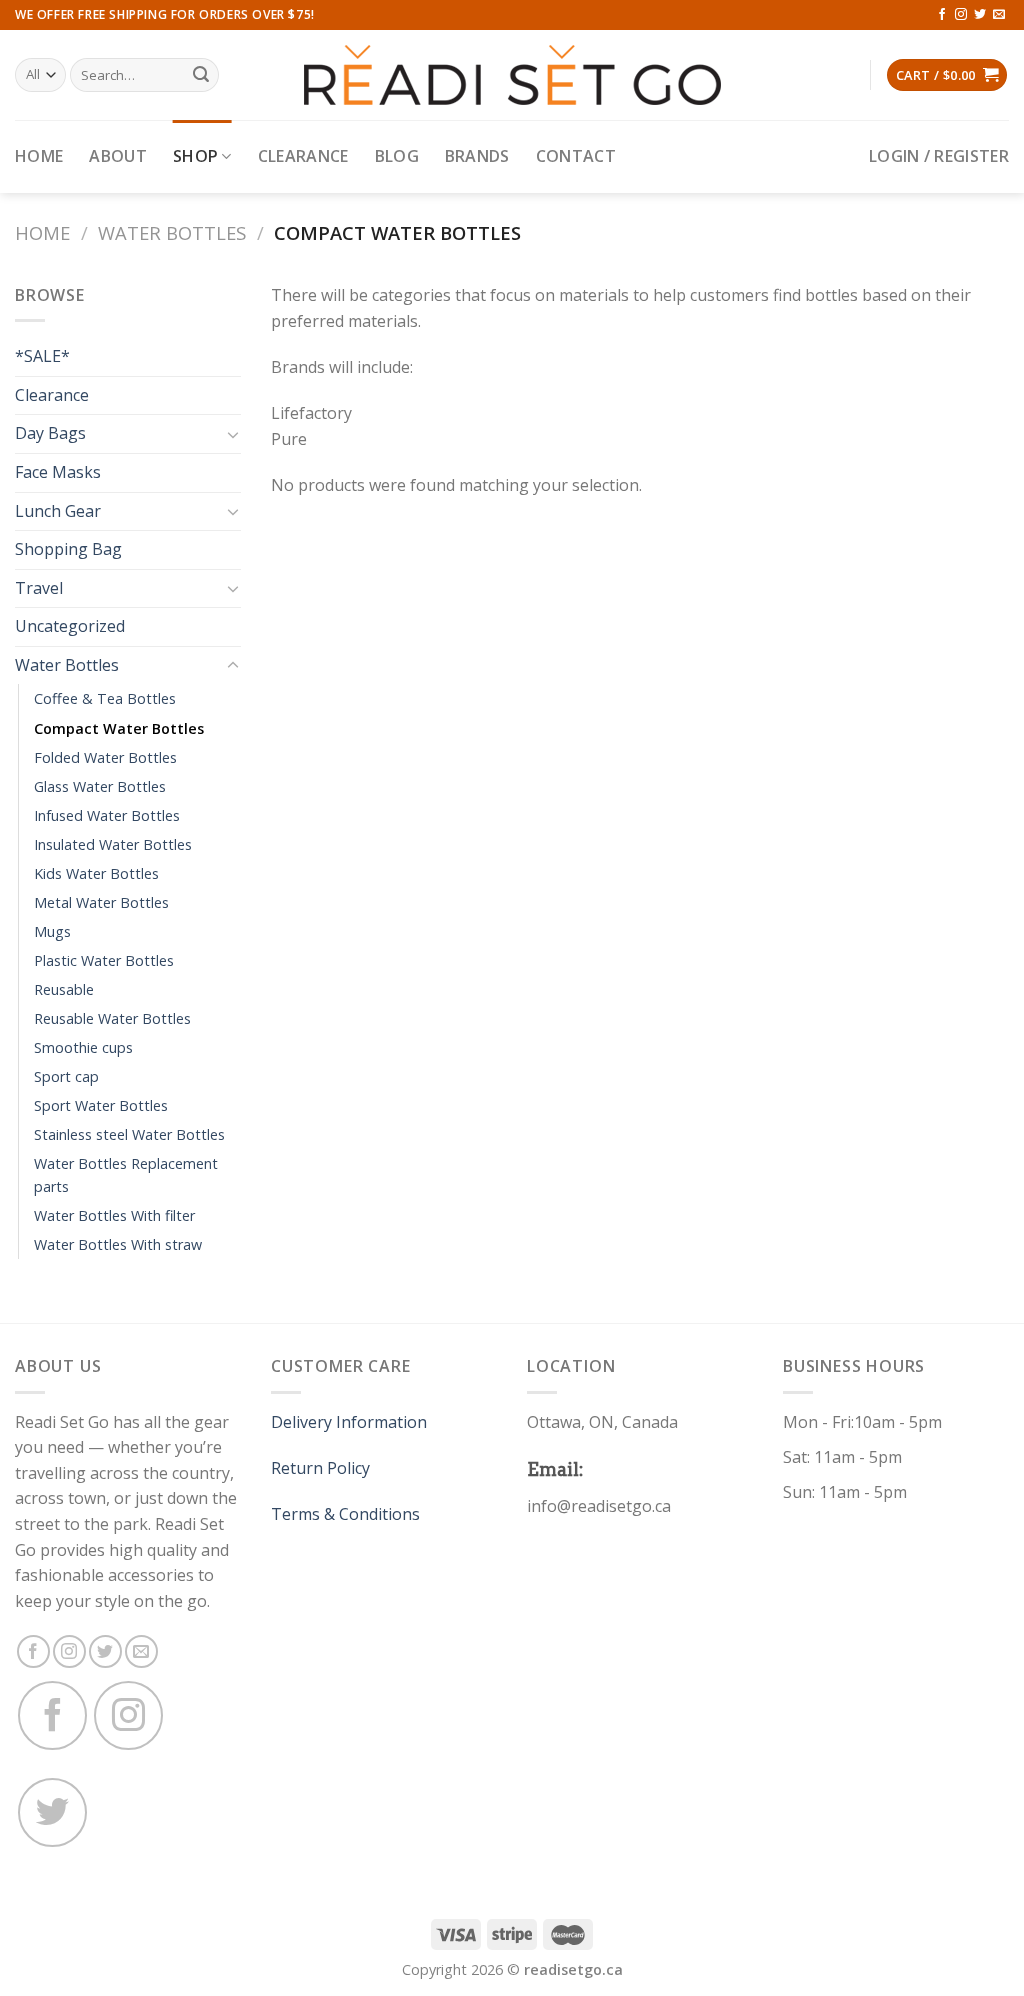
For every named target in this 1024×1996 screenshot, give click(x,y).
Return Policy (320, 1468)
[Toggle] (233, 434)
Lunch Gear (58, 511)
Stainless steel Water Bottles (129, 1134)
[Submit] (201, 75)
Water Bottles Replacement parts (126, 1175)
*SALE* (42, 356)
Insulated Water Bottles (113, 844)
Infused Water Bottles (107, 815)
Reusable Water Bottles (112, 1018)
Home (39, 156)
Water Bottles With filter (114, 1215)
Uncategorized (70, 626)
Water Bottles (172, 232)
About (118, 156)
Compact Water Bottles (119, 728)
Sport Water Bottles (101, 1105)
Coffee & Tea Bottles (105, 698)
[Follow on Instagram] (961, 15)
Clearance (303, 156)
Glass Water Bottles (100, 786)
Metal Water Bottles (101, 902)
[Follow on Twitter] (980, 15)
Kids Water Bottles (96, 873)
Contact (576, 156)
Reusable (64, 989)
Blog (397, 156)
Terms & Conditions (345, 1514)
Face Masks (58, 472)
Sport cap (66, 1076)
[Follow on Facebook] (942, 15)
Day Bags (50, 433)
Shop (195, 156)
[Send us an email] (999, 15)
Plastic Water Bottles (104, 960)
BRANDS (477, 156)
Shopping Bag (68, 549)
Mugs (52, 931)
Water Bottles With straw (118, 1244)
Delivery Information (349, 1422)
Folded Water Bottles (105, 757)
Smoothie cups (83, 1047)
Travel (39, 588)
